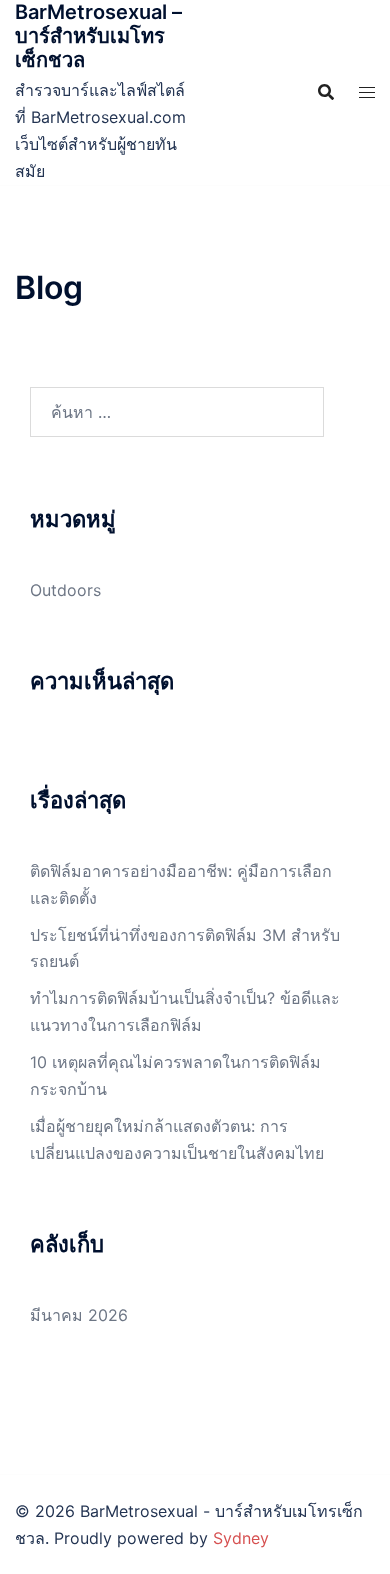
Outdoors (65, 590)
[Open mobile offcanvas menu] (367, 92)
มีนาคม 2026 (79, 1315)
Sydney (241, 1538)
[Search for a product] (326, 92)
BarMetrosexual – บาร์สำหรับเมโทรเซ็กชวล (98, 36)
